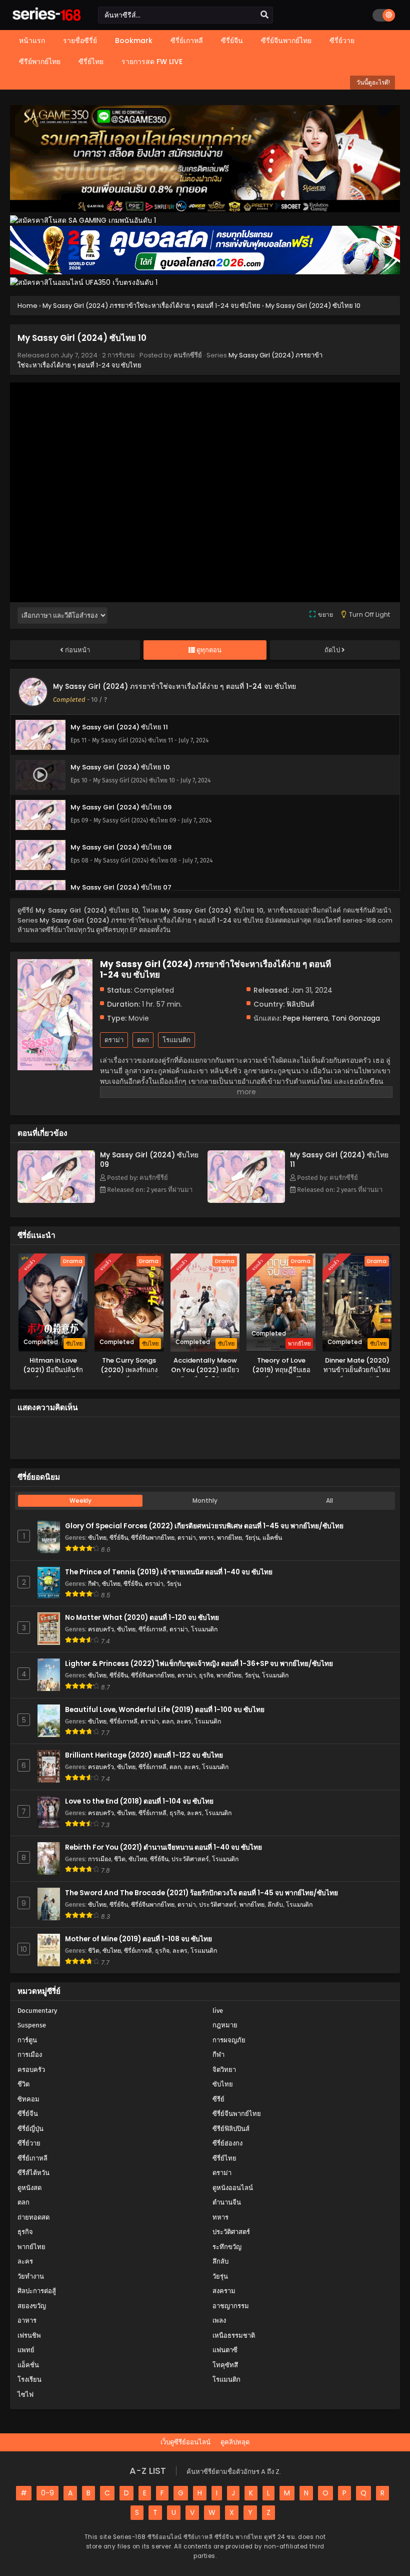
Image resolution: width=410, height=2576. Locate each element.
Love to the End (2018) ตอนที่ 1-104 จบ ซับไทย (139, 1801)
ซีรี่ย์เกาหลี (152, 1629)
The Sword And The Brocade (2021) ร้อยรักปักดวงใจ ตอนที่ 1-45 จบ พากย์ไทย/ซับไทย (201, 1893)
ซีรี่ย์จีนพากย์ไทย (153, 1538)
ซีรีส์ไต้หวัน (33, 2173)
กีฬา (93, 1584)
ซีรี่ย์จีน (119, 1538)
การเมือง (99, 1859)
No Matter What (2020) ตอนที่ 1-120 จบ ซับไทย (142, 1618)
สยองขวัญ (32, 2306)
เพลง (219, 2320)
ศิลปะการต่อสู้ (37, 2291)
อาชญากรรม (231, 2306)
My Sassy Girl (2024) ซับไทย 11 (339, 1160)
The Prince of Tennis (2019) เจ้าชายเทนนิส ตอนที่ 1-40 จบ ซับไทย (169, 1572)
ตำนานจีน (227, 2202)
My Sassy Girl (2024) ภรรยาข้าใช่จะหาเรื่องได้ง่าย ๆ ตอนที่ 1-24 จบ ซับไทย (174, 686)
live (218, 2011)
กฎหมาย (225, 2025)
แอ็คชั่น (272, 1538)
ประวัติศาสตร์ (190, 1859)
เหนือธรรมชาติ (234, 2335)
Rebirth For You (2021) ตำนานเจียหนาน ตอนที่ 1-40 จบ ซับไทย (163, 1847)
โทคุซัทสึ (225, 2365)
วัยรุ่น (252, 1538)
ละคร (184, 1721)
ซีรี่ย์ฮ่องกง (227, 2143)
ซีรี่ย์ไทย (224, 2158)
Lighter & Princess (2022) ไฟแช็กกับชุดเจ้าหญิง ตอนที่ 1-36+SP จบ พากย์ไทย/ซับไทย (199, 1664)
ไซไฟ (25, 2395)
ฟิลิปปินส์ (300, 1004)
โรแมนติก (176, 1040)
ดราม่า (114, 1040)
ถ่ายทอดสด (33, 2217)
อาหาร (27, 2320)
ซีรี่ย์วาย (29, 2143)
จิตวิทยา (224, 2070)
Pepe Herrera (305, 1018)
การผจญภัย (229, 2040)
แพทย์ (26, 2350)
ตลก (143, 1040)
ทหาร (206, 1538)
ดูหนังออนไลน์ (233, 2188)
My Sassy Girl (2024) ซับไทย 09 (149, 1160)
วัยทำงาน (31, 2276)
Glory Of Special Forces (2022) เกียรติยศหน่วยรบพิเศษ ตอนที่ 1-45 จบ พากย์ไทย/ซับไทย (204, 1526)
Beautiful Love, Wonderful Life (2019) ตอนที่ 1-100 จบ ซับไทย (165, 1710)
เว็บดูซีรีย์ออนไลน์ (185, 2442)
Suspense (32, 2025)
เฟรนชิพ (29, 2335)
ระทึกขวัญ (227, 2247)
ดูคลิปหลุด (235, 2442)
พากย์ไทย (229, 1538)
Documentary (37, 2011)
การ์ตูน (27, 2040)
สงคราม (224, 2291)
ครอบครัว (101, 1629)
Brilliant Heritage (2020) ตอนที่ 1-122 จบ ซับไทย (144, 1755)
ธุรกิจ (206, 1675)
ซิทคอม (28, 2099)
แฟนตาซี (225, 2350)
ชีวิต (120, 1859)
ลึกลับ (275, 1904)
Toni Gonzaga (356, 1018)
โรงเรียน (29, 2380)
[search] (264, 15)
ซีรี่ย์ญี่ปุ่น (30, 2129)
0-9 (47, 2493)
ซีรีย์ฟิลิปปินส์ (231, 2129)
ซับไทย (97, 1538)
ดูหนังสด (29, 2188)
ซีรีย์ (218, 2099)
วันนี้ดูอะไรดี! (372, 82)
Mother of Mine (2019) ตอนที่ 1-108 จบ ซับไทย (138, 1939)
